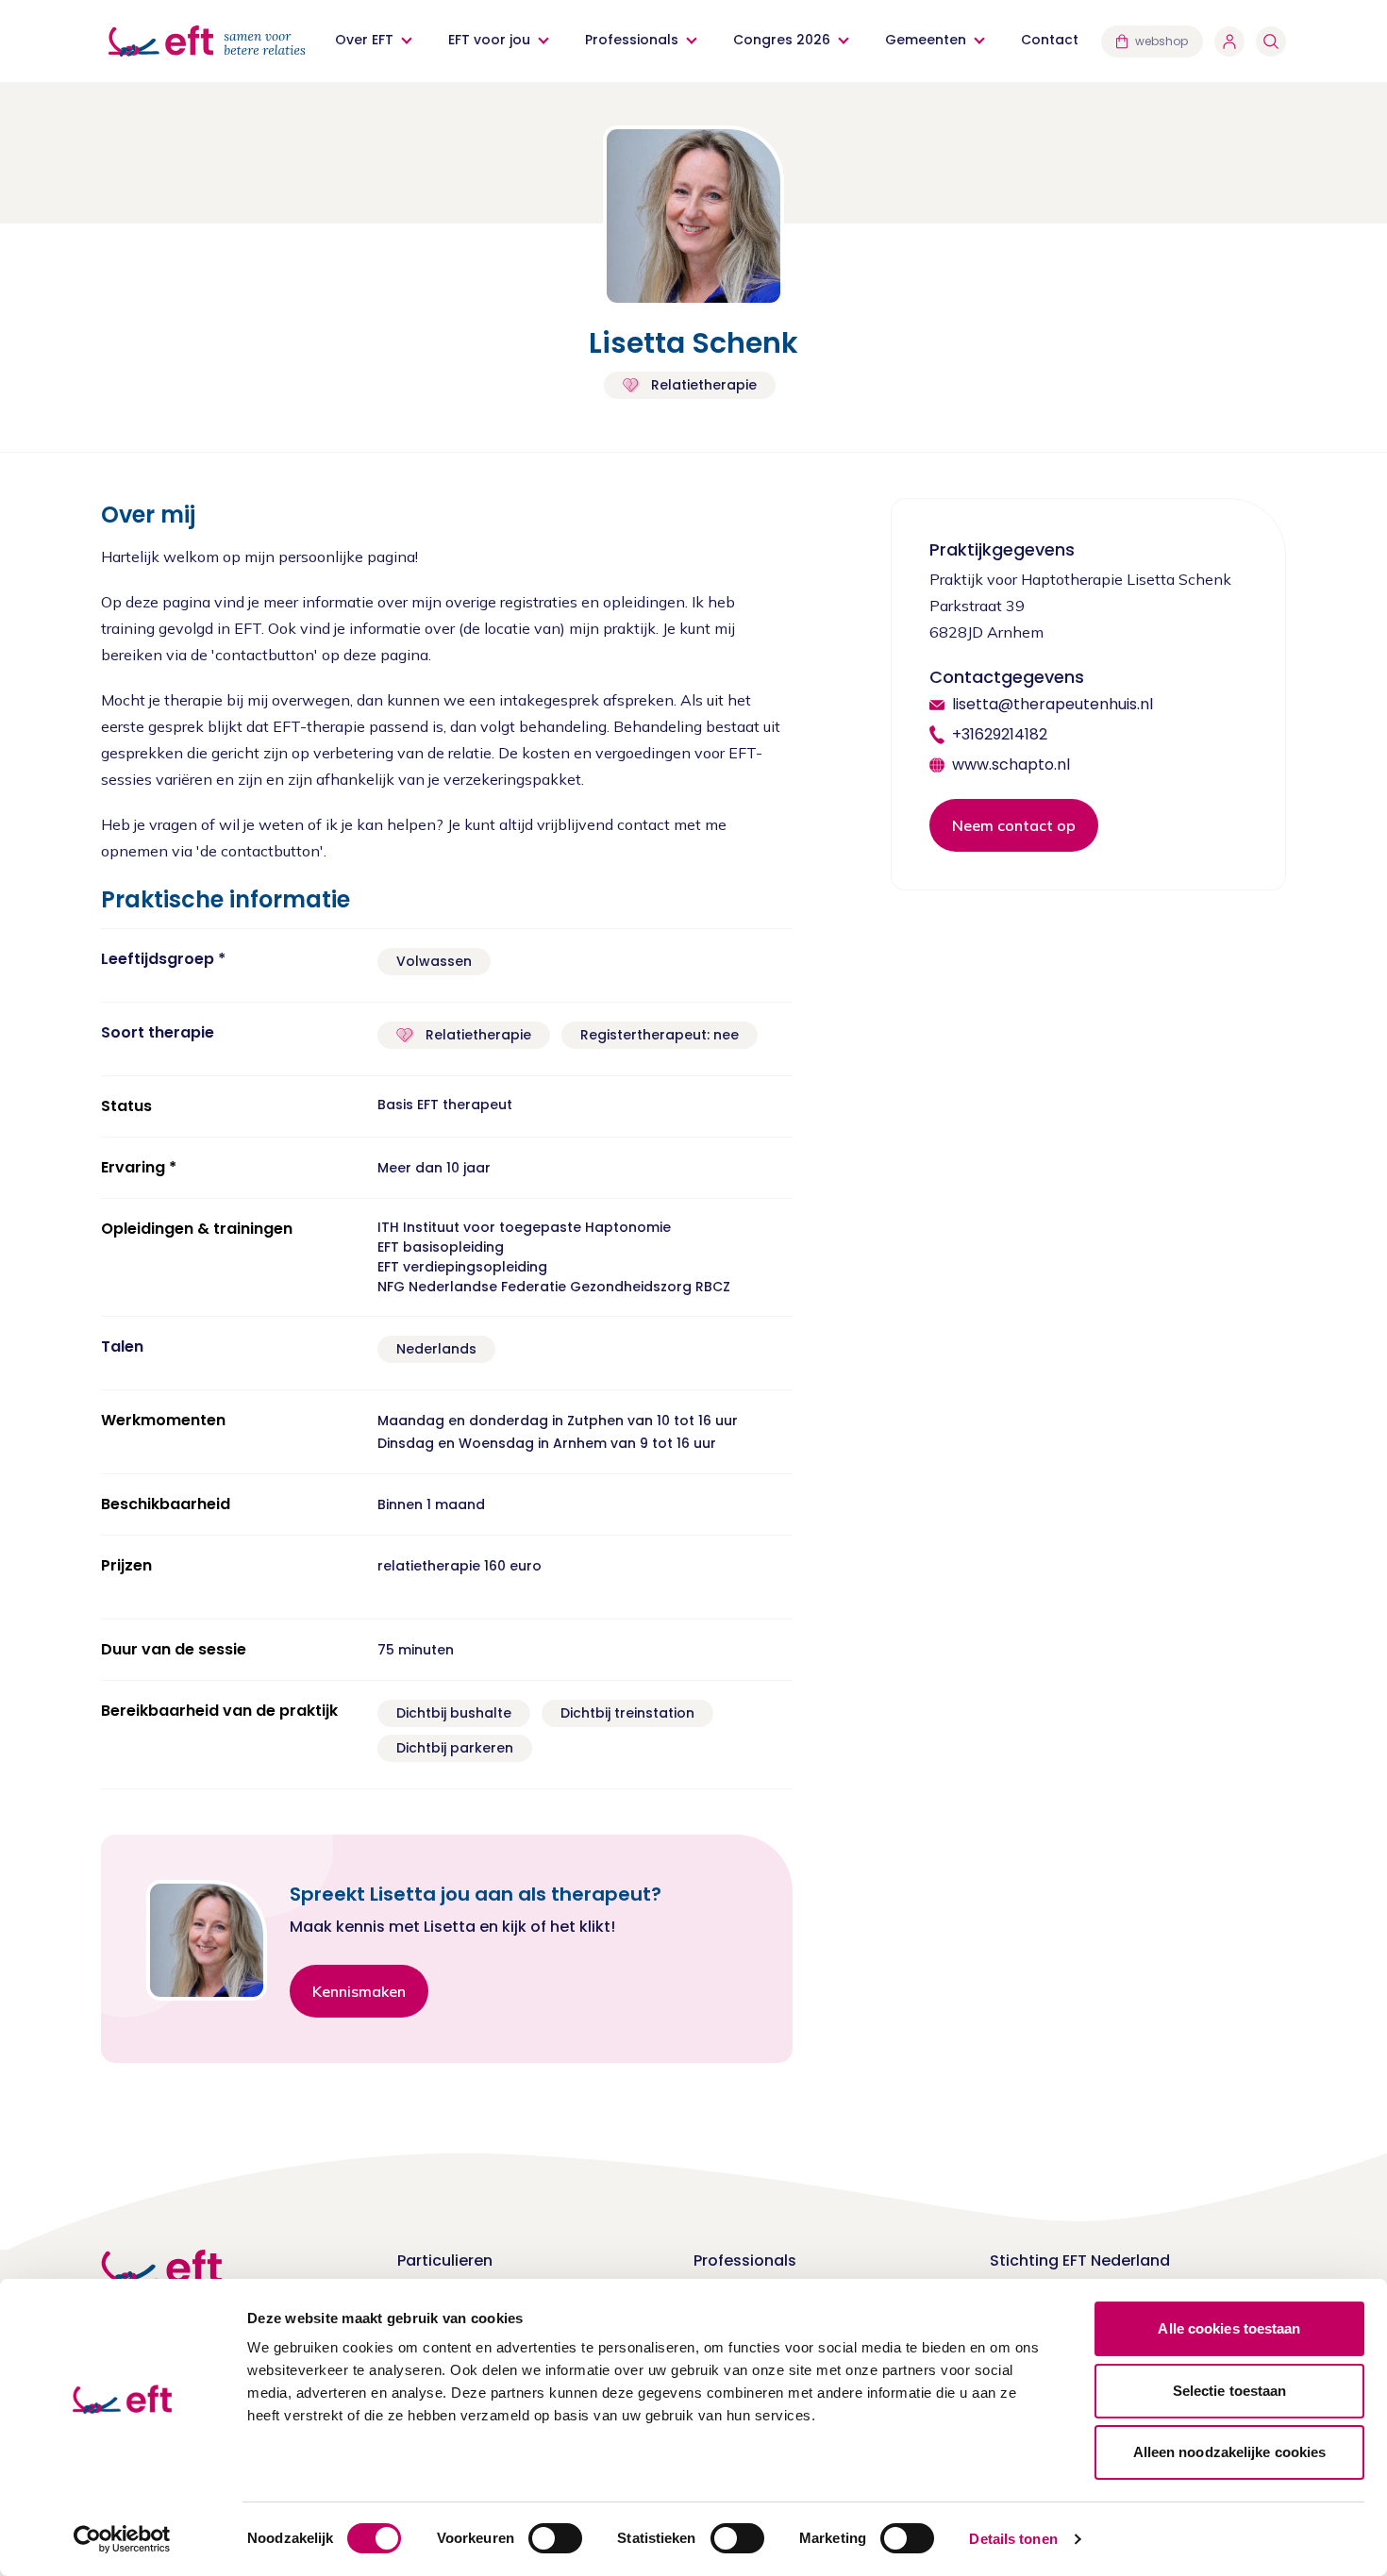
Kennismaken (359, 1991)
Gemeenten (926, 40)
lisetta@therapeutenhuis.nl (1053, 704)
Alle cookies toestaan (1229, 2328)
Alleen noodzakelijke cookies (1230, 2452)
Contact (1050, 40)
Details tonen (1013, 2539)
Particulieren (445, 2260)
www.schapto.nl (1011, 764)
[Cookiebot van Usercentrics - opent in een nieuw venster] (122, 2539)
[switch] (555, 2538)
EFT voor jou (489, 40)
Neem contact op (1014, 825)
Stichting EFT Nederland (1080, 2260)
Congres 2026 (782, 40)
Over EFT (364, 40)
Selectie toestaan (1230, 2391)
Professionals (632, 40)
